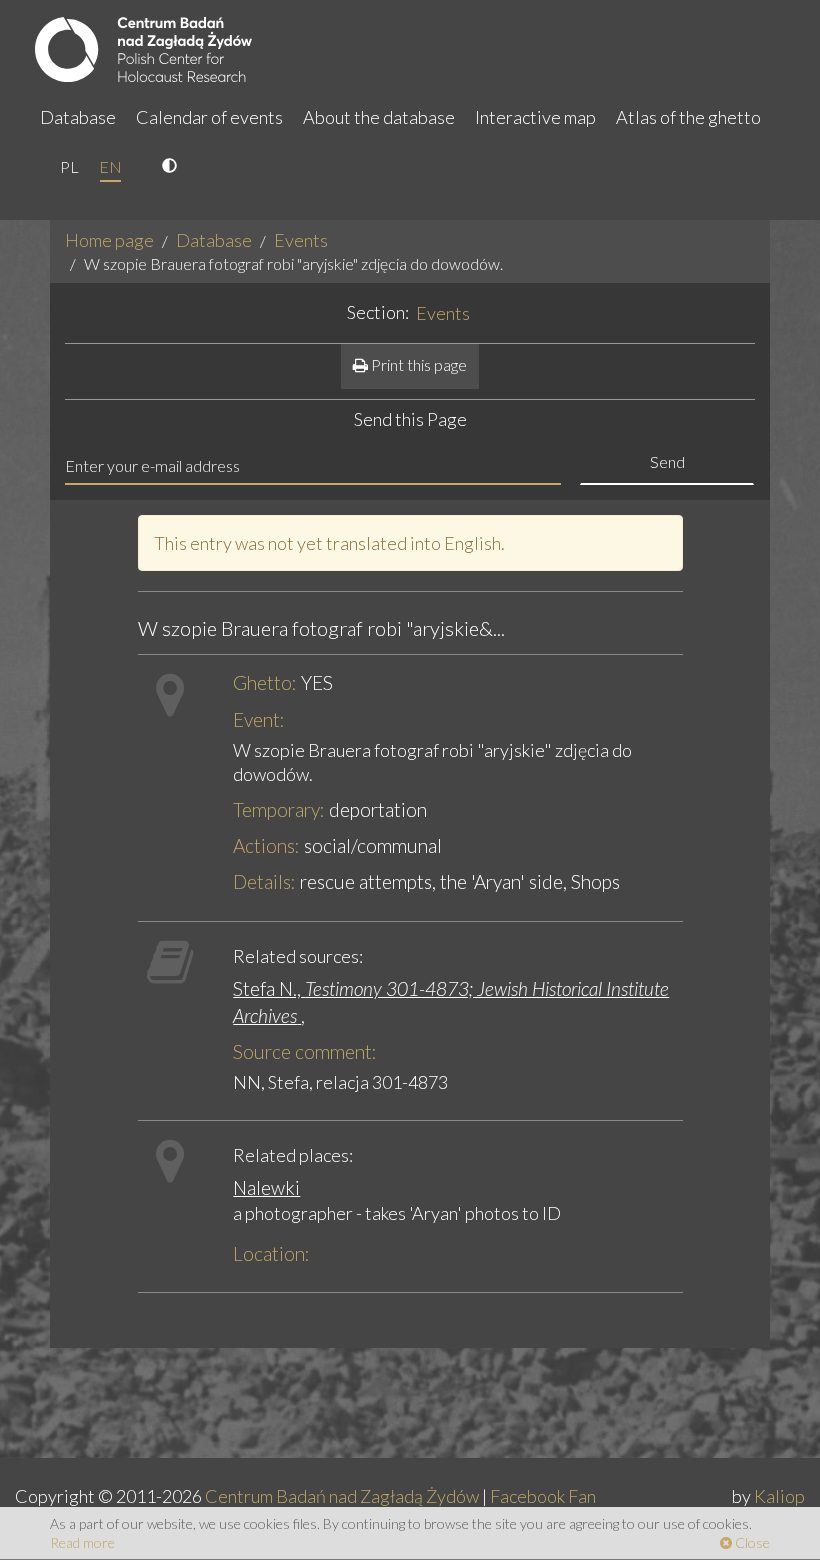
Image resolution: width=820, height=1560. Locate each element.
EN (110, 166)
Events (301, 240)
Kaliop (779, 1496)
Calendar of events (209, 117)
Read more (82, 1542)
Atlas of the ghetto (688, 117)
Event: (259, 719)
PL (69, 166)
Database (78, 117)
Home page (109, 240)
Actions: (266, 845)
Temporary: (279, 809)
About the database (379, 117)
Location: (271, 1253)
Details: (264, 881)
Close (751, 1542)
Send (667, 461)
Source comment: (305, 1051)
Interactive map (535, 117)
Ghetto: (265, 682)
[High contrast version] (172, 167)
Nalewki (266, 1187)
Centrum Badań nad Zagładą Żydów (342, 1496)
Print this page (417, 364)
